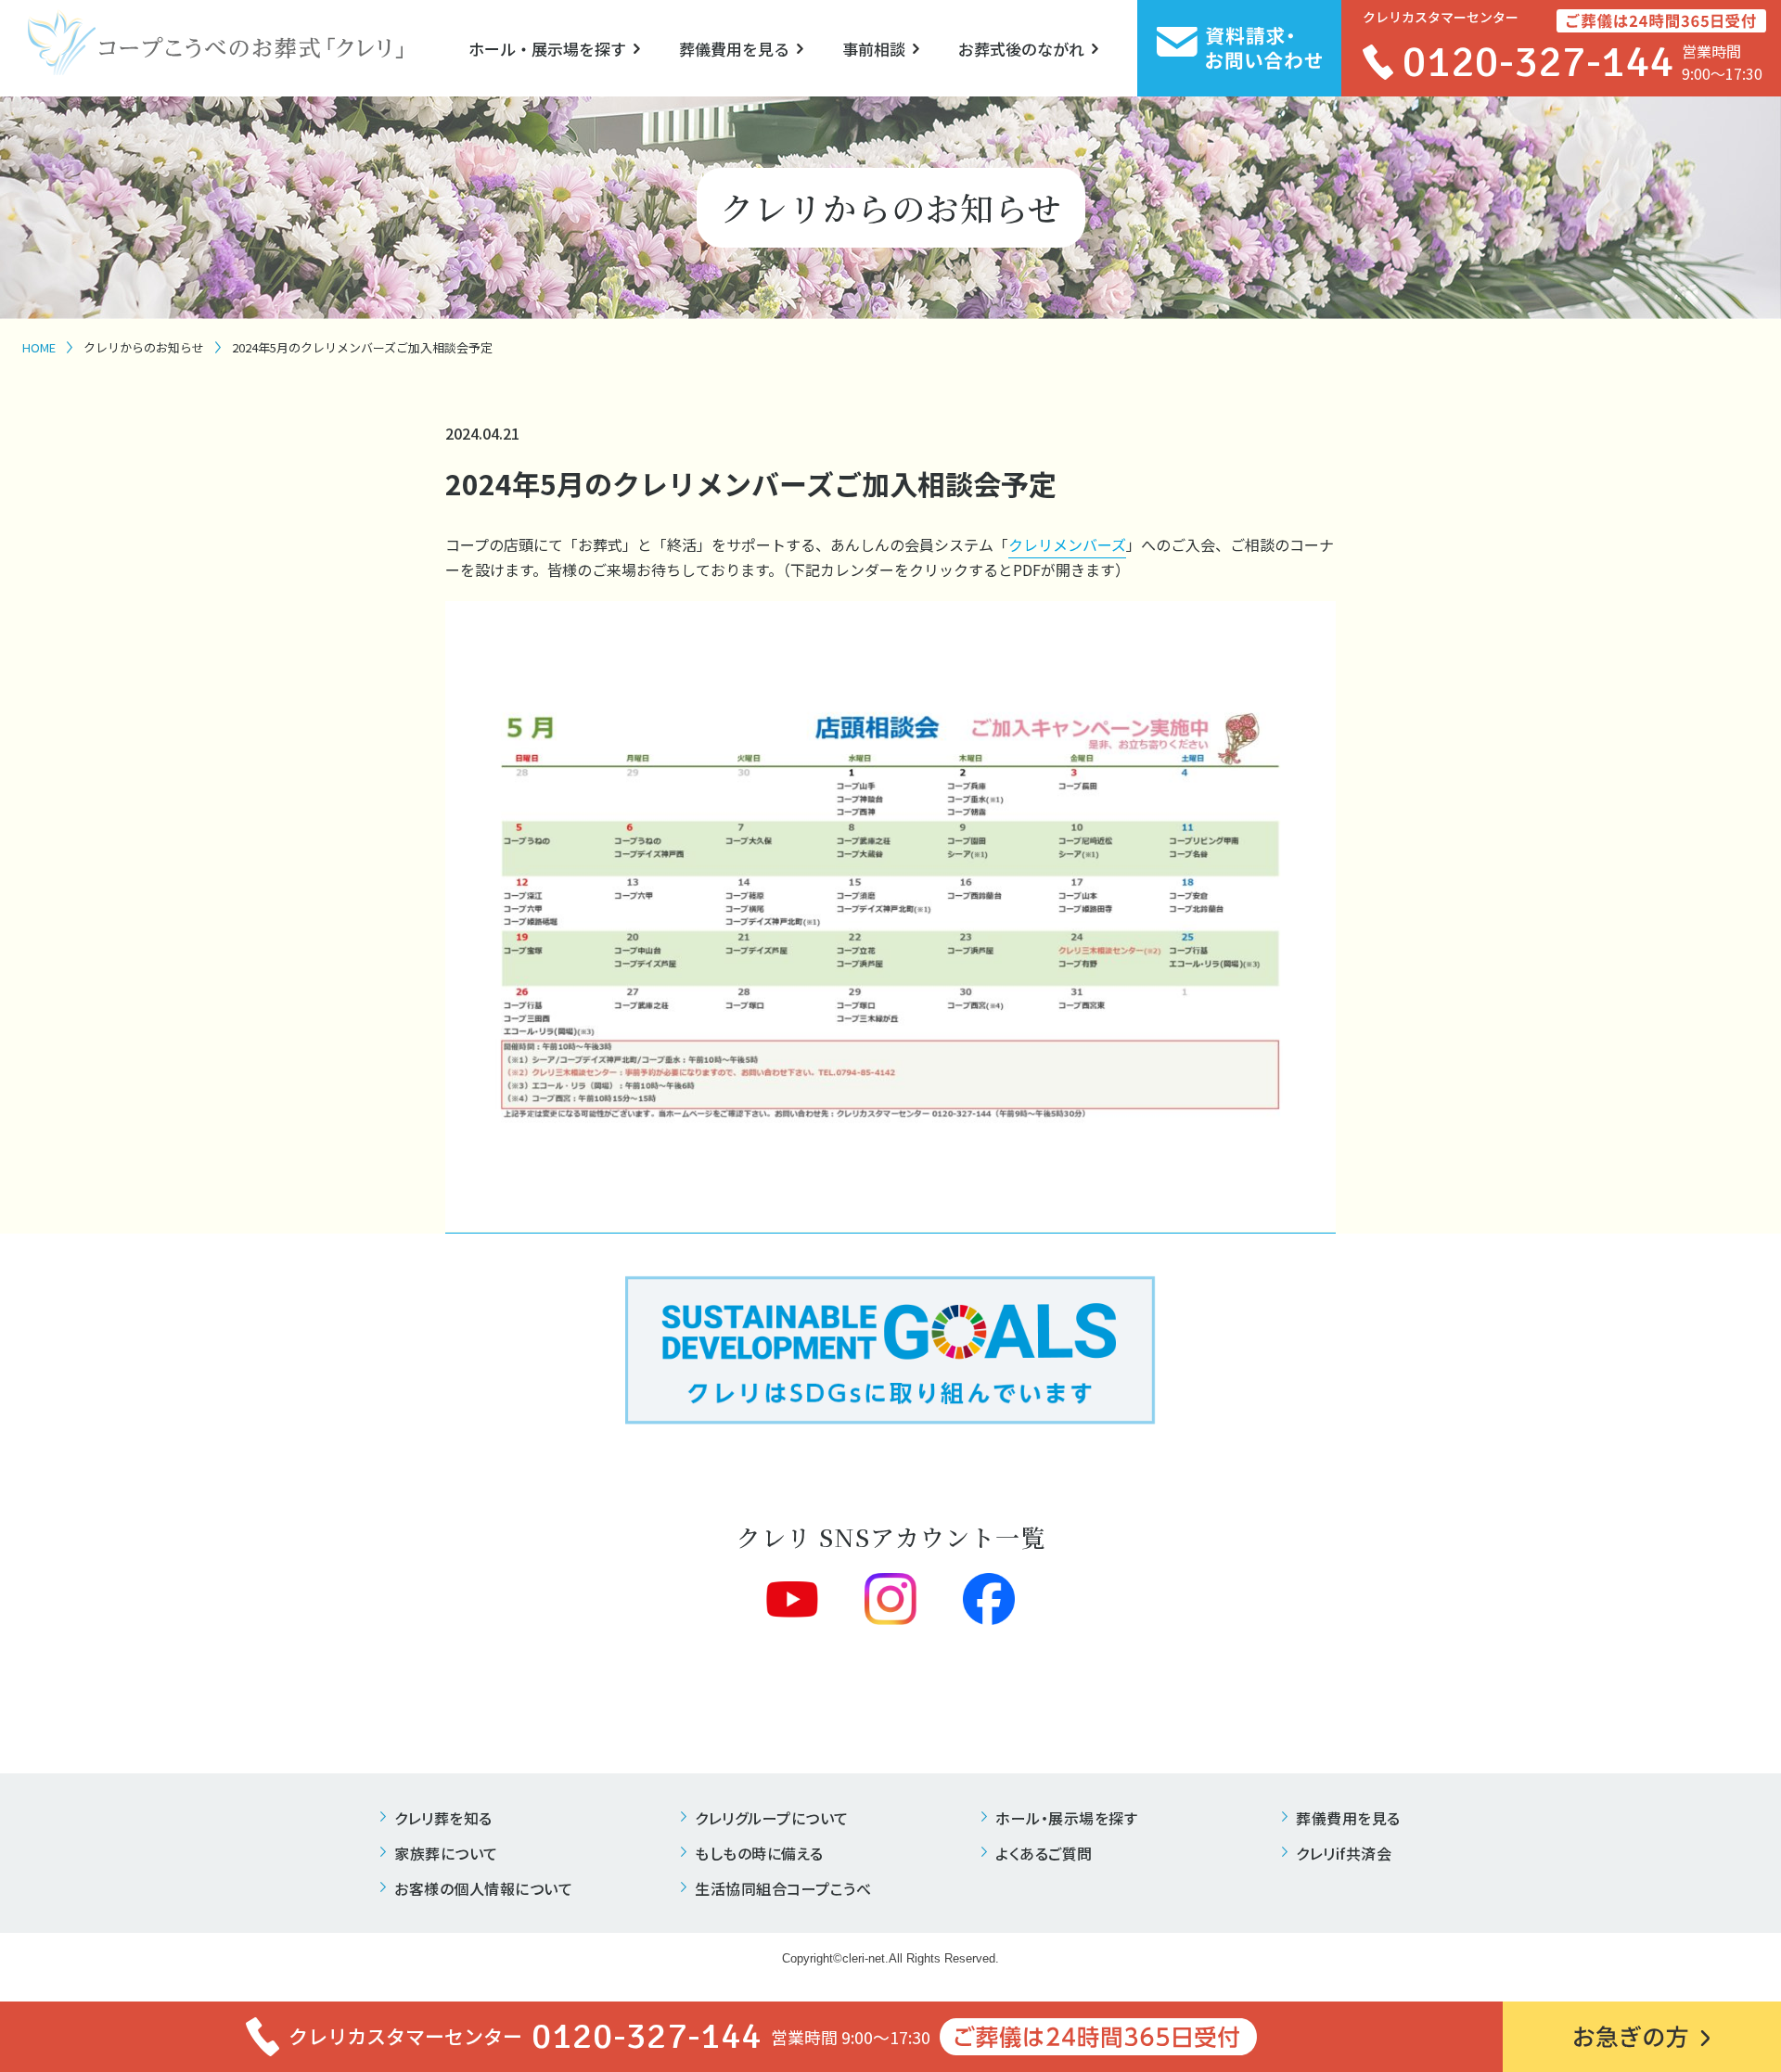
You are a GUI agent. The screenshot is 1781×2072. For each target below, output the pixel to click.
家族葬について (446, 1853)
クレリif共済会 (1344, 1853)
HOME (39, 347)
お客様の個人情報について (483, 1888)
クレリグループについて (772, 1818)
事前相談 (874, 49)
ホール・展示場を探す (547, 49)
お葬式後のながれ (1021, 49)
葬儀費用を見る (734, 49)
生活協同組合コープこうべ (783, 1888)
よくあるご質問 (1044, 1853)
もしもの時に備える (759, 1853)
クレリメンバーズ (1067, 544)
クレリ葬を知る (443, 1818)
